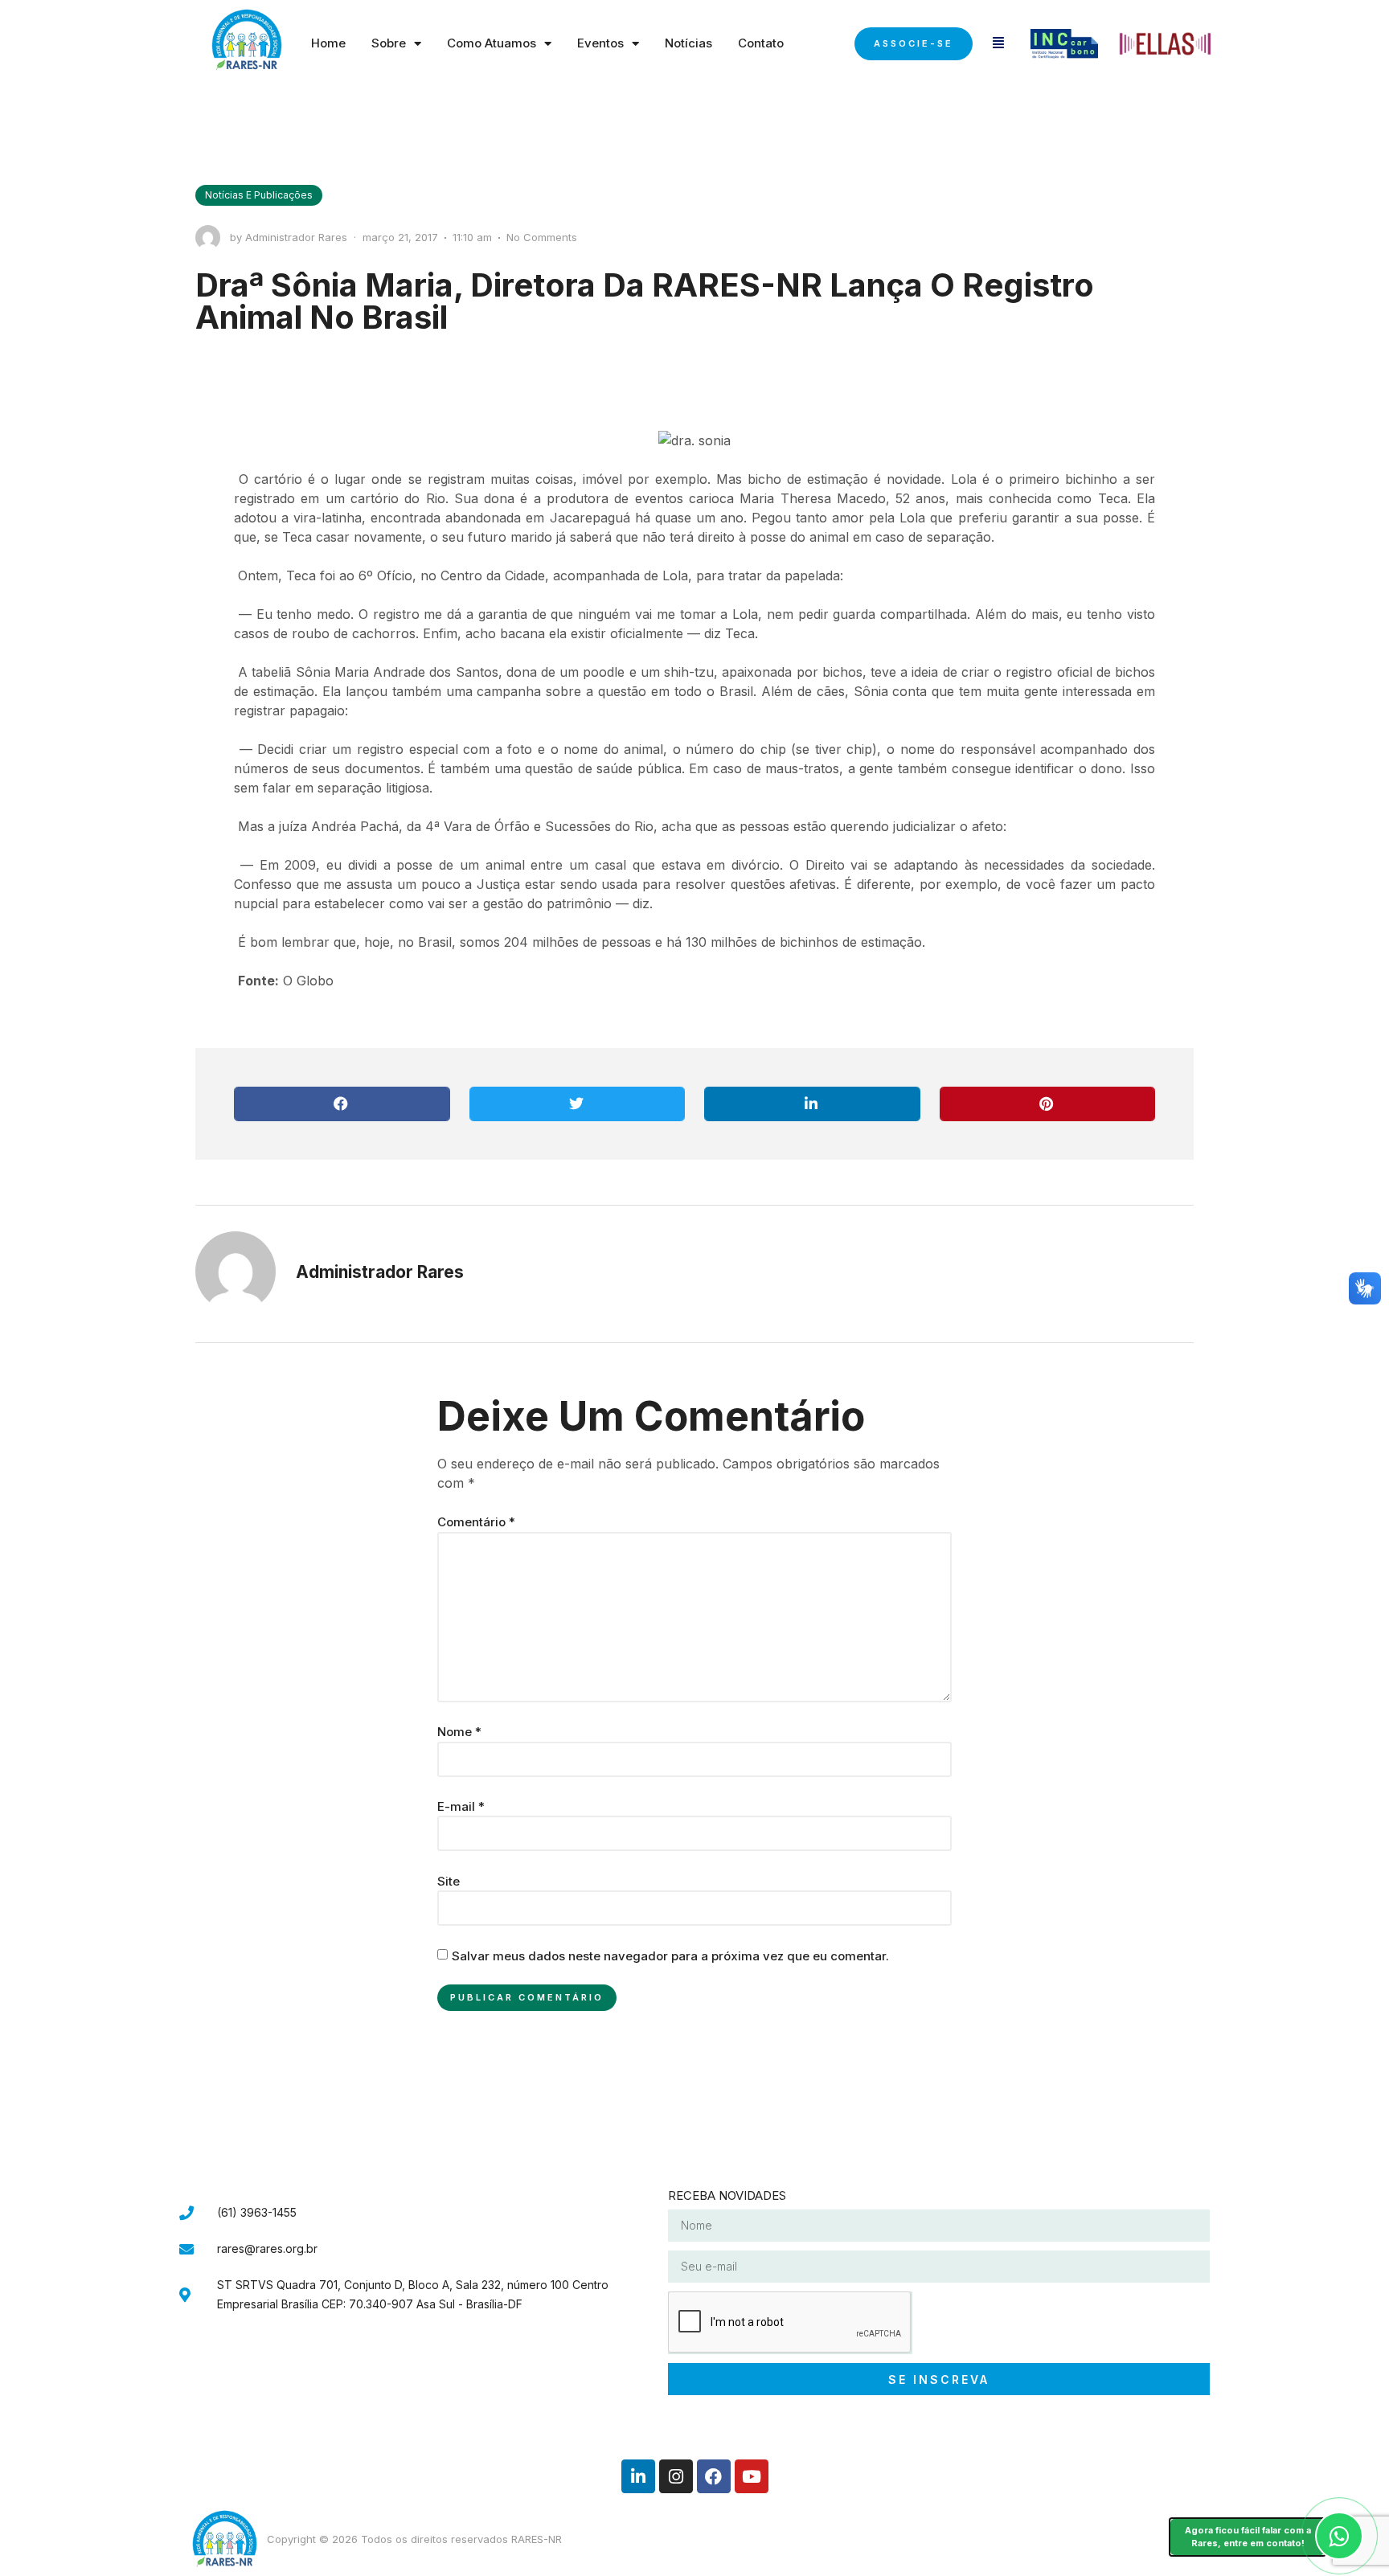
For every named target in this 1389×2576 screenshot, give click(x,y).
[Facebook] (714, 2476)
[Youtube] (752, 2476)
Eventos (600, 43)
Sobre (389, 43)
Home (328, 43)
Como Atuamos (492, 43)
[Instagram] (676, 2476)
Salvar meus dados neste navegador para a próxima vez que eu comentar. (670, 1956)
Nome (459, 1732)
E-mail (461, 1806)
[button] (342, 1104)
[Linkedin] (638, 2476)
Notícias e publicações (259, 195)
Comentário (476, 1522)
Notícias (688, 43)
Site (449, 1881)
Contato (761, 43)
